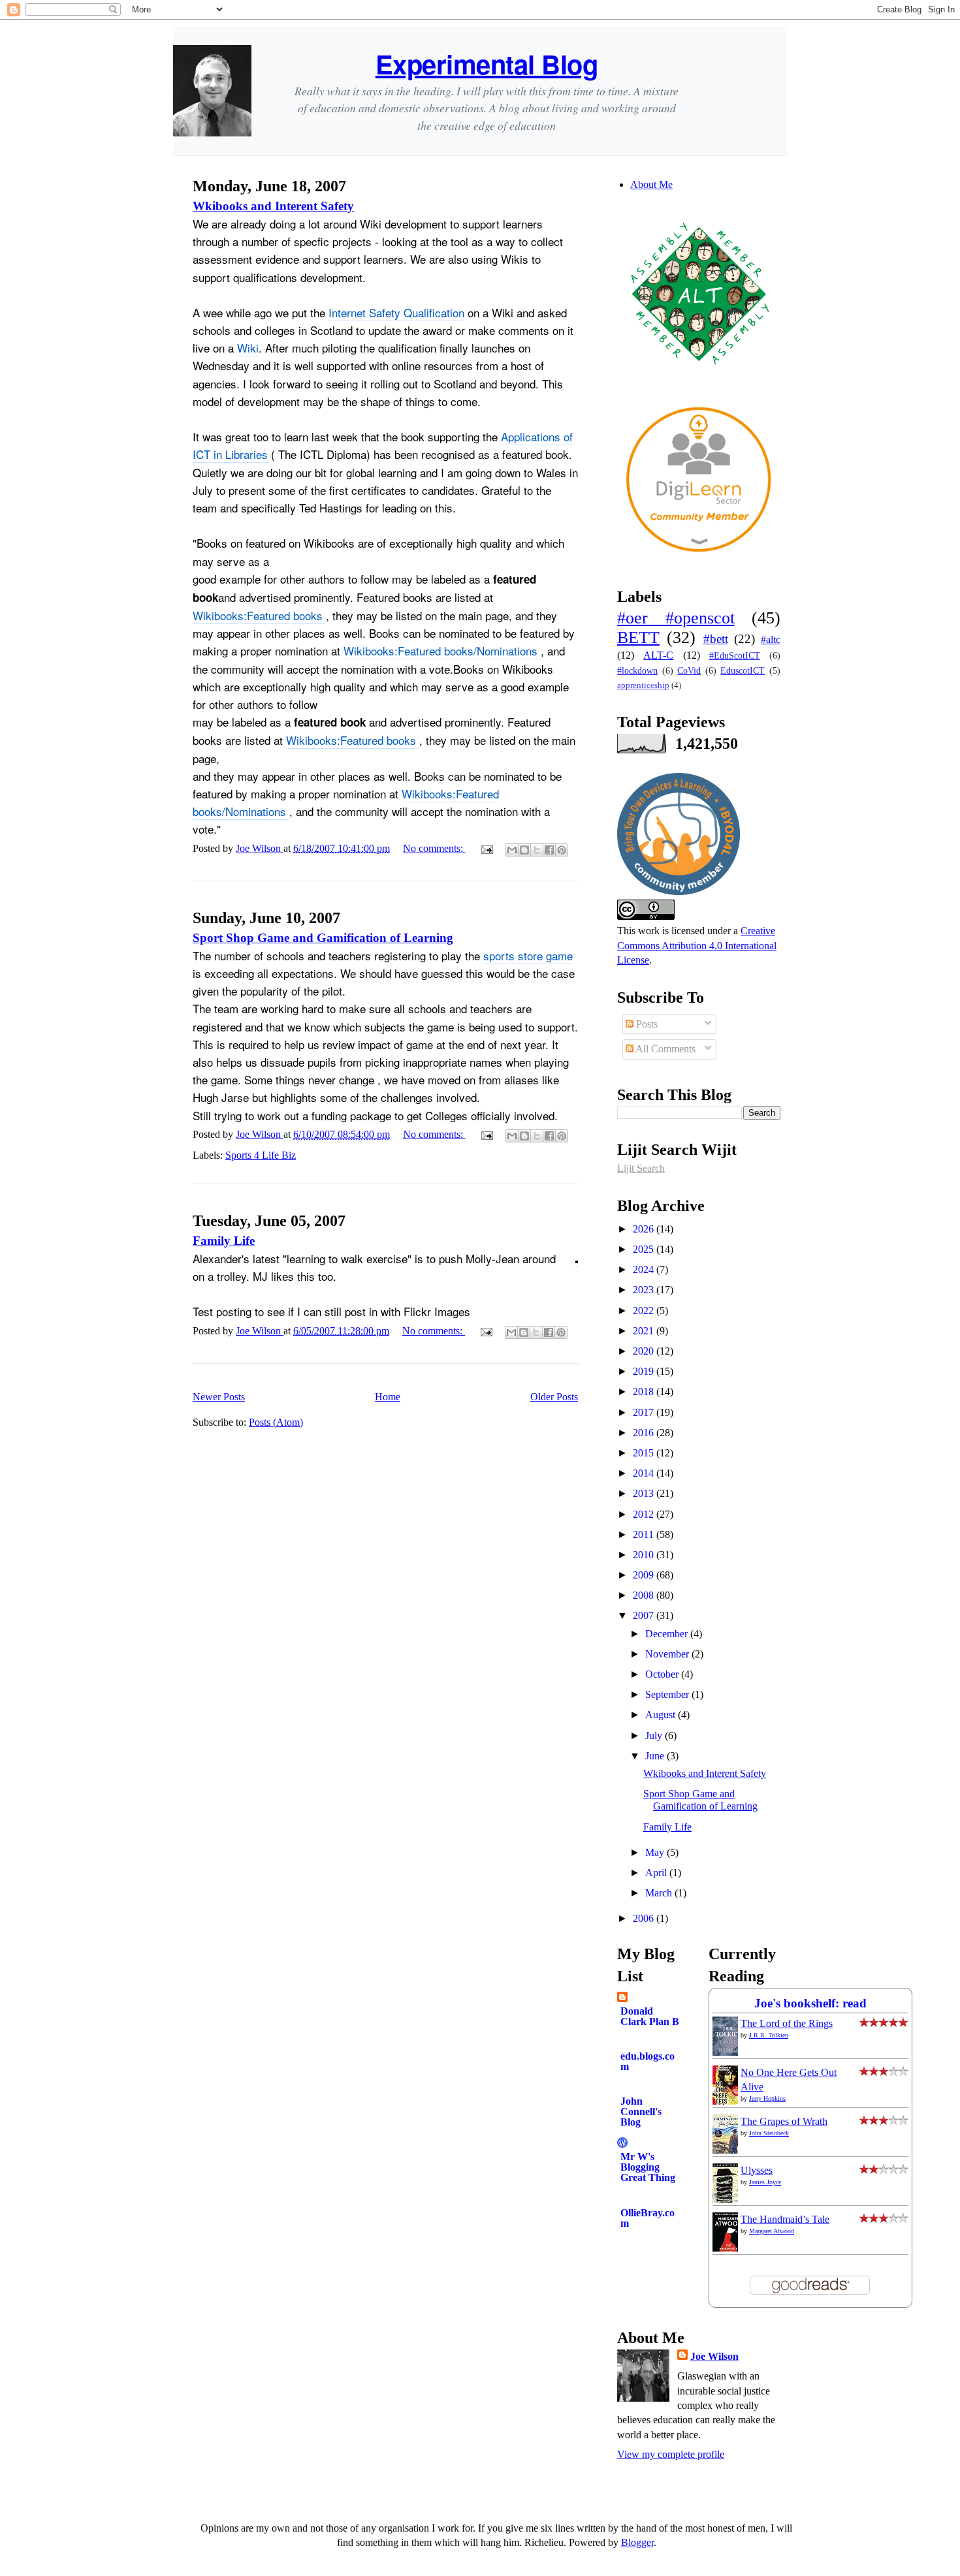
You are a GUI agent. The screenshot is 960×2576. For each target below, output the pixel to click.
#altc (771, 639)
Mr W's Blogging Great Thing (648, 2167)
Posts (646, 1024)
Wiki (248, 348)
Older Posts (554, 1397)
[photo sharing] (577, 1259)
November (668, 1654)
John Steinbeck (769, 2133)
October (663, 1674)
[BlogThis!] (524, 850)
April (657, 1873)
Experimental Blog (487, 64)
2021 (645, 1331)
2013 (645, 1493)
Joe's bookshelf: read (810, 2003)
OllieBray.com (648, 2218)
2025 (645, 1249)
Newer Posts (219, 1397)
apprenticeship (643, 685)
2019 (645, 1371)
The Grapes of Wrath (784, 2121)
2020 (645, 1351)
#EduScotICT (735, 655)
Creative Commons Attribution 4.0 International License (697, 945)
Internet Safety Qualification (396, 312)
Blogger (637, 2542)
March (660, 1893)
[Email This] (512, 850)
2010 (645, 1555)
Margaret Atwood (772, 2231)
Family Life (224, 1241)
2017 (645, 1412)
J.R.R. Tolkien (769, 2035)
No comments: (434, 848)
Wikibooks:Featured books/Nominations (442, 651)
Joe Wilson (714, 2356)
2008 (645, 1595)
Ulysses (757, 2170)
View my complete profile (671, 2454)
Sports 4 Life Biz (261, 1155)
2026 (645, 1229)
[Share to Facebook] (549, 850)
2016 (645, 1433)
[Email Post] (486, 848)
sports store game (528, 955)
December (668, 1634)
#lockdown (637, 670)
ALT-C (658, 655)
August (662, 1715)
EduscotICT (743, 670)
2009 (645, 1575)
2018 (645, 1391)
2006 (645, 1918)
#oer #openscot (676, 618)
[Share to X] (537, 850)
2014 (645, 1473)
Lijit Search (641, 1168)
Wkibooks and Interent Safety (273, 206)
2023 (645, 1290)
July (655, 1736)
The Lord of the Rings (787, 2023)
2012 (645, 1514)
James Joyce (765, 2182)
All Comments (664, 1049)
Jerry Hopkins (767, 2098)
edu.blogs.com (648, 2061)
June (656, 1756)
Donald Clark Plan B (650, 2016)
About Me (651, 184)
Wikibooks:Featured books (259, 615)
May (656, 1852)
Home (388, 1397)
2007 (645, 1615)
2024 (645, 1269)
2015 (645, 1453)
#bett (716, 639)
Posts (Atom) (276, 1422)
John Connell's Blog (641, 2112)
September (668, 1694)
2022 (645, 1311)
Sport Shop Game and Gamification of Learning (323, 938)
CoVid (689, 670)
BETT (638, 637)
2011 (645, 1534)
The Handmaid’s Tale (785, 2219)
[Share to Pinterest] (562, 850)
